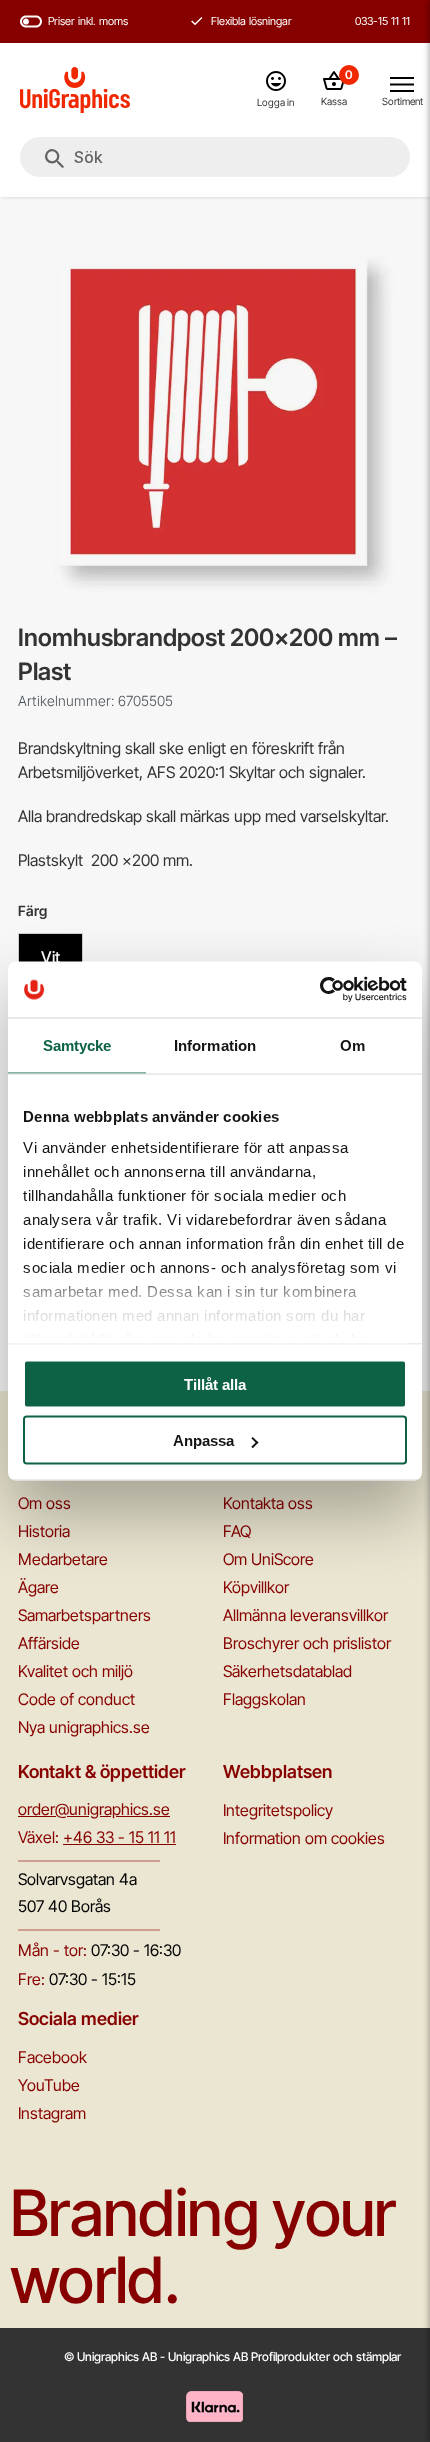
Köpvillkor (256, 1587)
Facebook (52, 2057)
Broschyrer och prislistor (307, 1643)
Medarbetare (63, 1559)
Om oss (44, 1503)
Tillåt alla (215, 1383)
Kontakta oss (268, 1503)
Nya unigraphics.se (84, 1727)
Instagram (52, 2113)
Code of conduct (76, 1699)
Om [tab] (352, 1044)
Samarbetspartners (84, 1615)
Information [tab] (215, 1044)
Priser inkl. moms (88, 21)
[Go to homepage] (75, 90)
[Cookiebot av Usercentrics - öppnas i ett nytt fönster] (319, 990)
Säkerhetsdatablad (287, 1671)
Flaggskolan (264, 1699)
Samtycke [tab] (77, 1044)
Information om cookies (304, 1838)
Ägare (38, 1587)
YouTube (49, 2085)
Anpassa (203, 1440)
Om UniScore (268, 1559)
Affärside (49, 1643)
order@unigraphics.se (94, 1809)
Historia (44, 1531)
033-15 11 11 (382, 21)
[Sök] (54, 159)
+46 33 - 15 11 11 (119, 1837)
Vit (50, 957)
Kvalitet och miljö (75, 1671)
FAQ (237, 1531)
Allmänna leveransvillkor (305, 1615)
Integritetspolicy (278, 1810)
